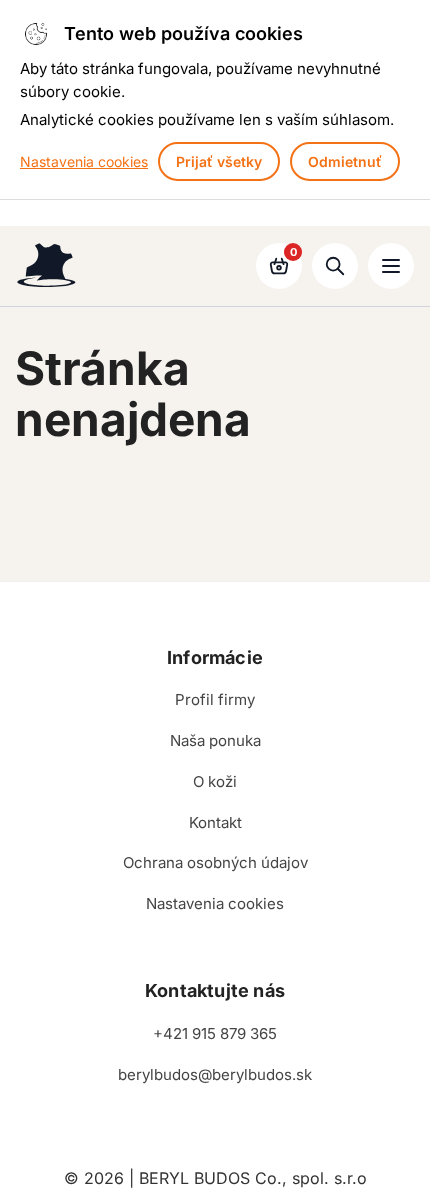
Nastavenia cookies (84, 161)
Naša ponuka (215, 740)
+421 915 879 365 (215, 1033)
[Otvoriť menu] (391, 266)
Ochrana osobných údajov (215, 862)
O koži (215, 781)
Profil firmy (215, 699)
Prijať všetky (219, 161)
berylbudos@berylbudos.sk (215, 1074)
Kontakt (215, 822)
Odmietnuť (345, 161)
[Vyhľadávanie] (335, 266)
